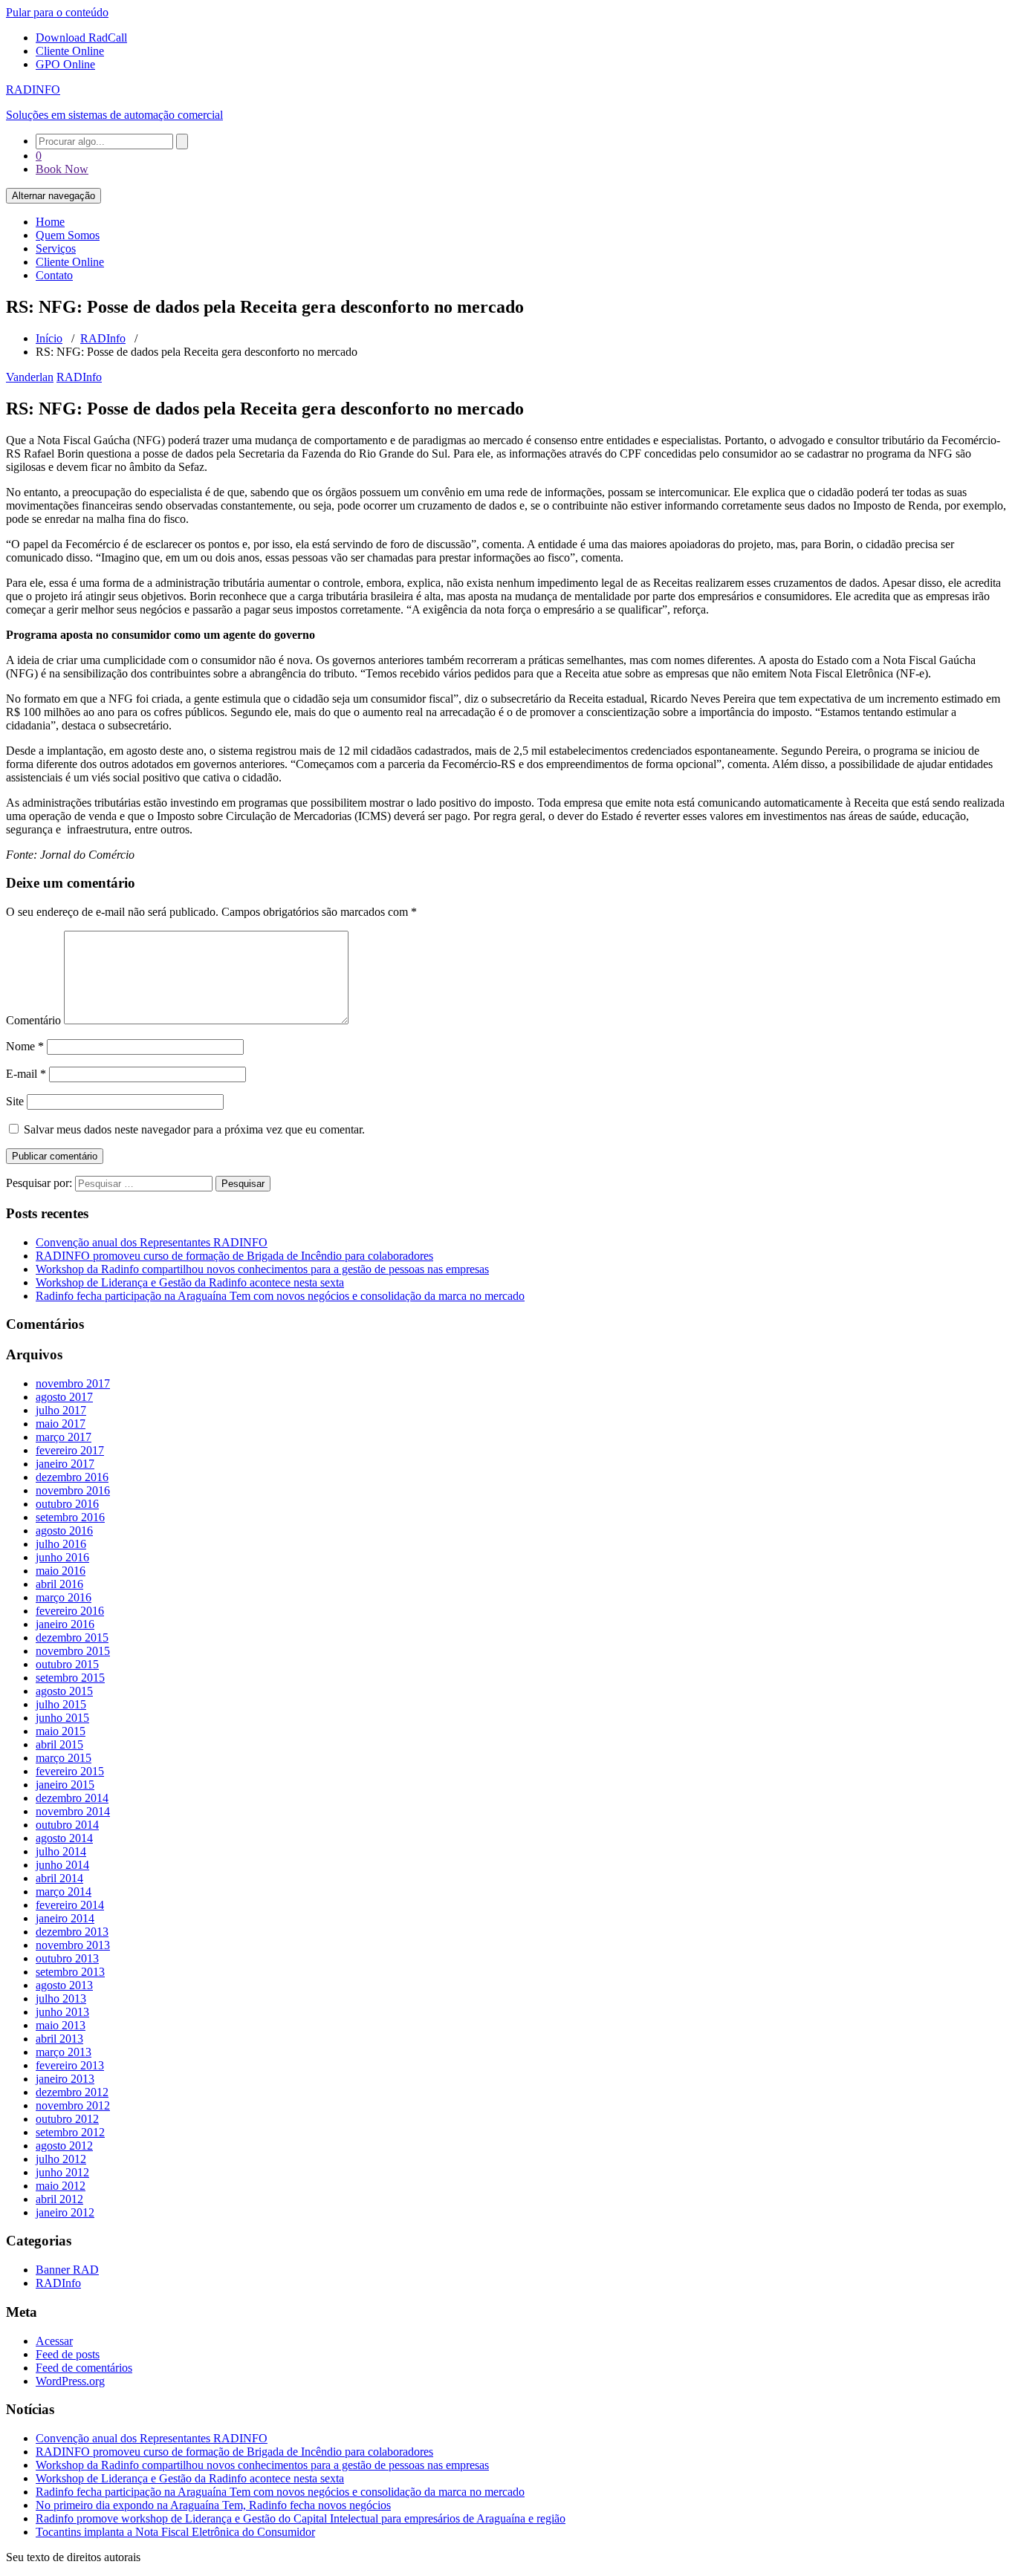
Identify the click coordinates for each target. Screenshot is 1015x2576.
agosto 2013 (64, 1985)
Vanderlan (30, 377)
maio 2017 (61, 1424)
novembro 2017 (73, 1383)
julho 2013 (61, 1998)
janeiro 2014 (65, 1918)
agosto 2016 (64, 1531)
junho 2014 (62, 1865)
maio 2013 (61, 2025)
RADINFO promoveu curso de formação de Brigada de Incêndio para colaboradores (234, 1256)
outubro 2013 (67, 1958)
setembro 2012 (70, 2132)
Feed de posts (68, 2354)
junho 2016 (62, 1557)
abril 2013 (59, 2039)
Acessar (54, 2341)
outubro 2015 (67, 1664)
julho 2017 (61, 1410)
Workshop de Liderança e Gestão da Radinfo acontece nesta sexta (190, 1282)
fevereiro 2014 (70, 1905)
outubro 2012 (67, 2119)
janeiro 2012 (65, 2212)
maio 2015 (61, 1731)
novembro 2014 (73, 1811)
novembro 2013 (73, 1945)
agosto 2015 (64, 1691)
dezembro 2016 (72, 1477)
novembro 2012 (73, 2105)
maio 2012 (61, 2186)
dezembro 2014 (72, 1798)
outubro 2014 (67, 1825)
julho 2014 (61, 1851)
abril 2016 (59, 1584)
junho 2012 (62, 2172)
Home (50, 222)
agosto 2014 (64, 1838)
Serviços (56, 248)
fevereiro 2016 (70, 1611)
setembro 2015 (70, 1678)
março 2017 (64, 1437)
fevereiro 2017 (70, 1450)
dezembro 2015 (72, 1637)
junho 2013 (62, 2012)
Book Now (62, 169)
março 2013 (64, 2052)
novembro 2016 (73, 1490)
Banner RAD (67, 2270)
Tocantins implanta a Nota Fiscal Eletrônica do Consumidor (175, 2532)
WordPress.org (70, 2381)
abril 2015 (59, 1744)
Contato (54, 275)
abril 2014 (59, 1878)
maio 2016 (61, 1571)
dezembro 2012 (72, 2092)
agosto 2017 (64, 1397)
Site (15, 1101)
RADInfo (103, 338)
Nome (25, 1046)
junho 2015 (62, 1718)
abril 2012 (59, 2199)
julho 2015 (61, 1704)
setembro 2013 (70, 1972)
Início (49, 338)
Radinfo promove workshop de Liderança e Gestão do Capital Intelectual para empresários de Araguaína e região (301, 2518)
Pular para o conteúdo (57, 12)
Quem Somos (68, 235)
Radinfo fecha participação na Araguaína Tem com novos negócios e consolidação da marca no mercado (280, 1296)
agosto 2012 (64, 2146)
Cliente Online (70, 51)
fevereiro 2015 (70, 1771)
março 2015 (64, 1758)
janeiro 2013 (65, 2079)
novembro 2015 (73, 1651)
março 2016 (64, 1597)
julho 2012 (61, 2159)
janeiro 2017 (65, 1464)
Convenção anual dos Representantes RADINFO (152, 1242)
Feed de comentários (84, 2368)
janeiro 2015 (65, 1785)
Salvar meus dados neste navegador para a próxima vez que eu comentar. (194, 1129)
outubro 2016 (67, 1504)
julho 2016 (61, 1544)
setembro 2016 (70, 1517)
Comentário (33, 1020)
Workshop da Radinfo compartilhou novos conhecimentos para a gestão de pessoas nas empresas (262, 1269)
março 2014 (64, 1892)
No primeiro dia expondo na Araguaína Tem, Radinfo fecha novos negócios (213, 2505)
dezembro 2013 (72, 1932)
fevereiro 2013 (70, 2065)
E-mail (26, 1074)
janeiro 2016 (65, 1624)
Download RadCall (81, 38)
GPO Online (65, 64)
